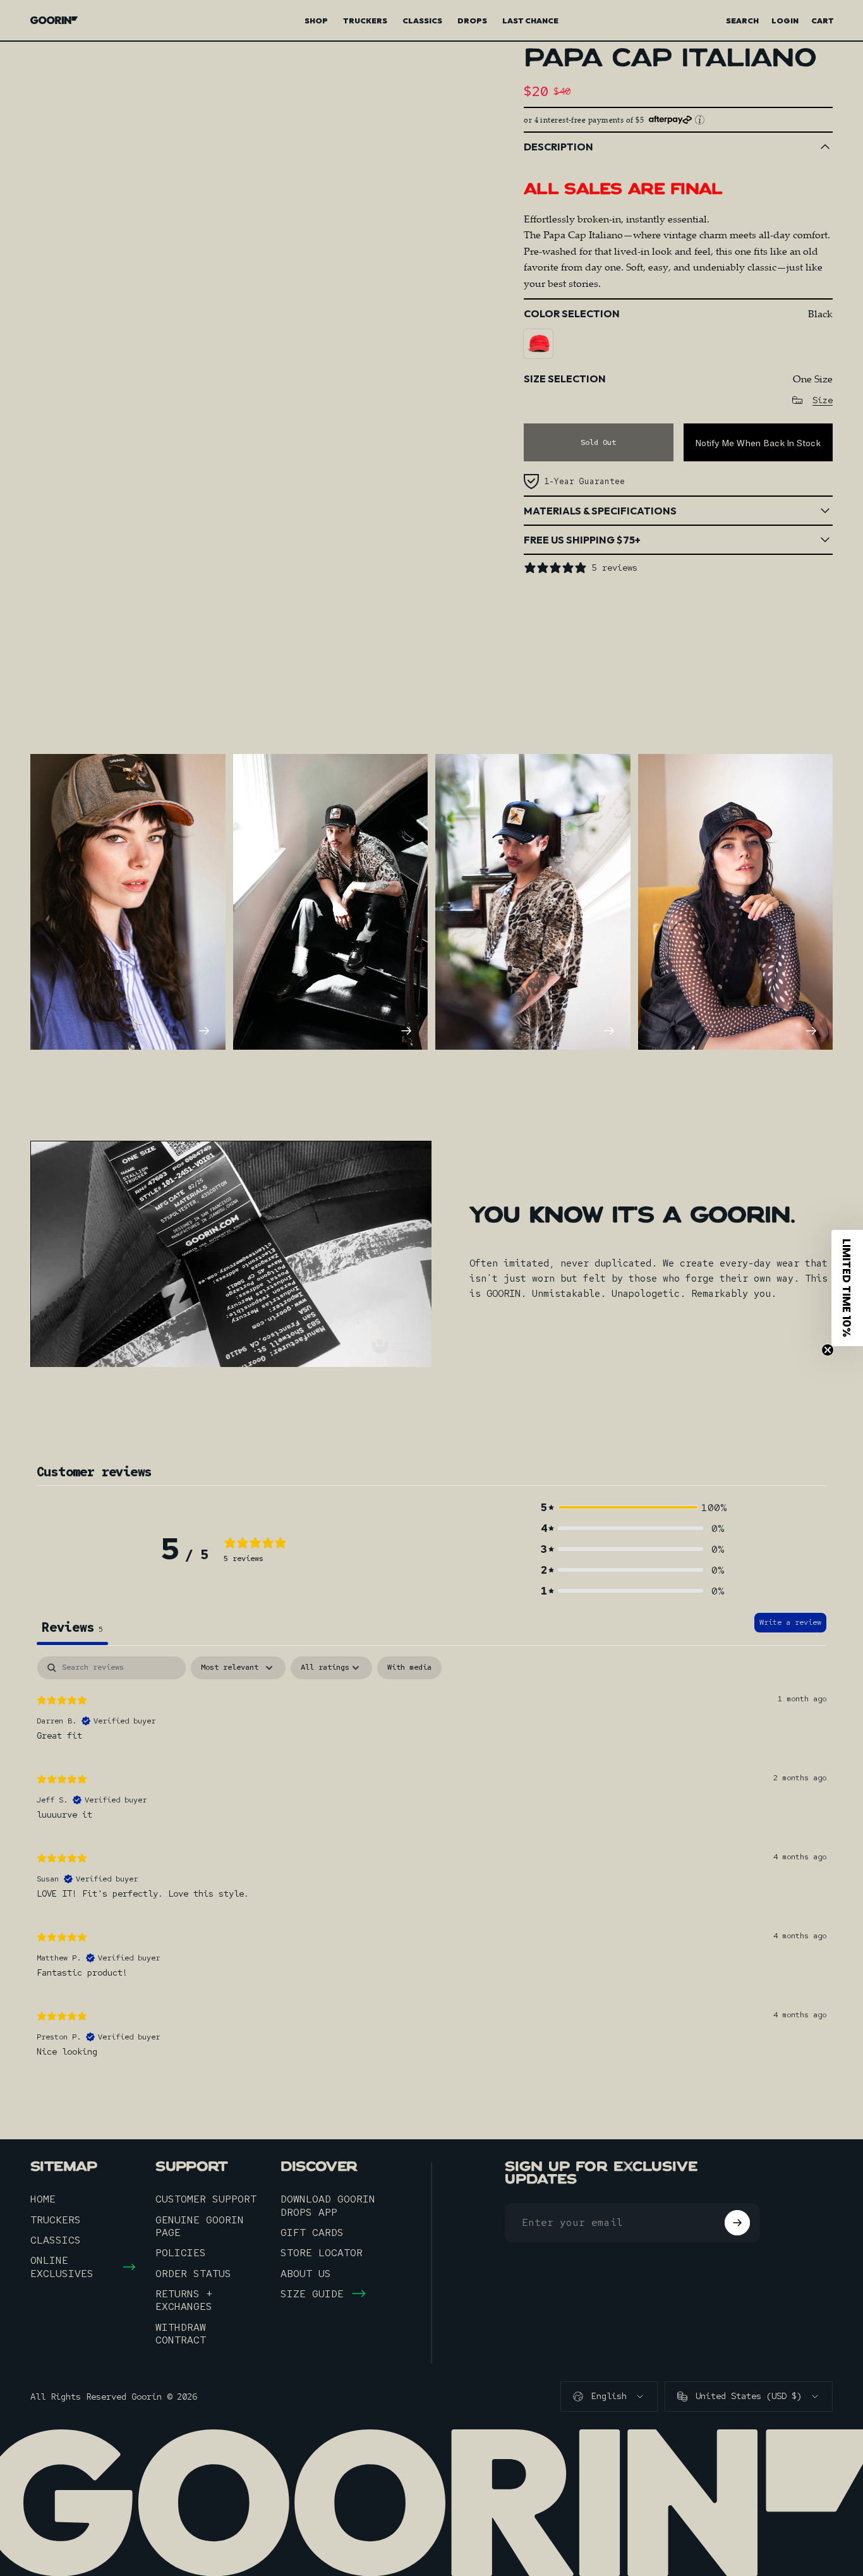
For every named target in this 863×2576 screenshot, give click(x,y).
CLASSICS (56, 2240)
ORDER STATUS (193, 2273)
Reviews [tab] (72, 1627)
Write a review (790, 1622)
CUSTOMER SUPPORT (206, 2199)
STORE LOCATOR (322, 2252)
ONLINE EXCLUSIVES (62, 2267)
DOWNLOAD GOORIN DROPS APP (328, 2205)
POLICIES (181, 2252)
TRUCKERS (56, 2220)
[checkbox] (409, 1668)
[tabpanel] (431, 1862)
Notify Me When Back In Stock (758, 443)
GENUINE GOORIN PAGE (200, 2226)
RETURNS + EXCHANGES (184, 2300)
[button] (632, 1508)
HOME (43, 2199)
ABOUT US (306, 2273)
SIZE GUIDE (312, 2293)
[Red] (538, 344)
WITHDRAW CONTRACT (181, 2334)
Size (823, 400)
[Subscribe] (737, 2223)
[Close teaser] (828, 1350)
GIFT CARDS (312, 2232)
